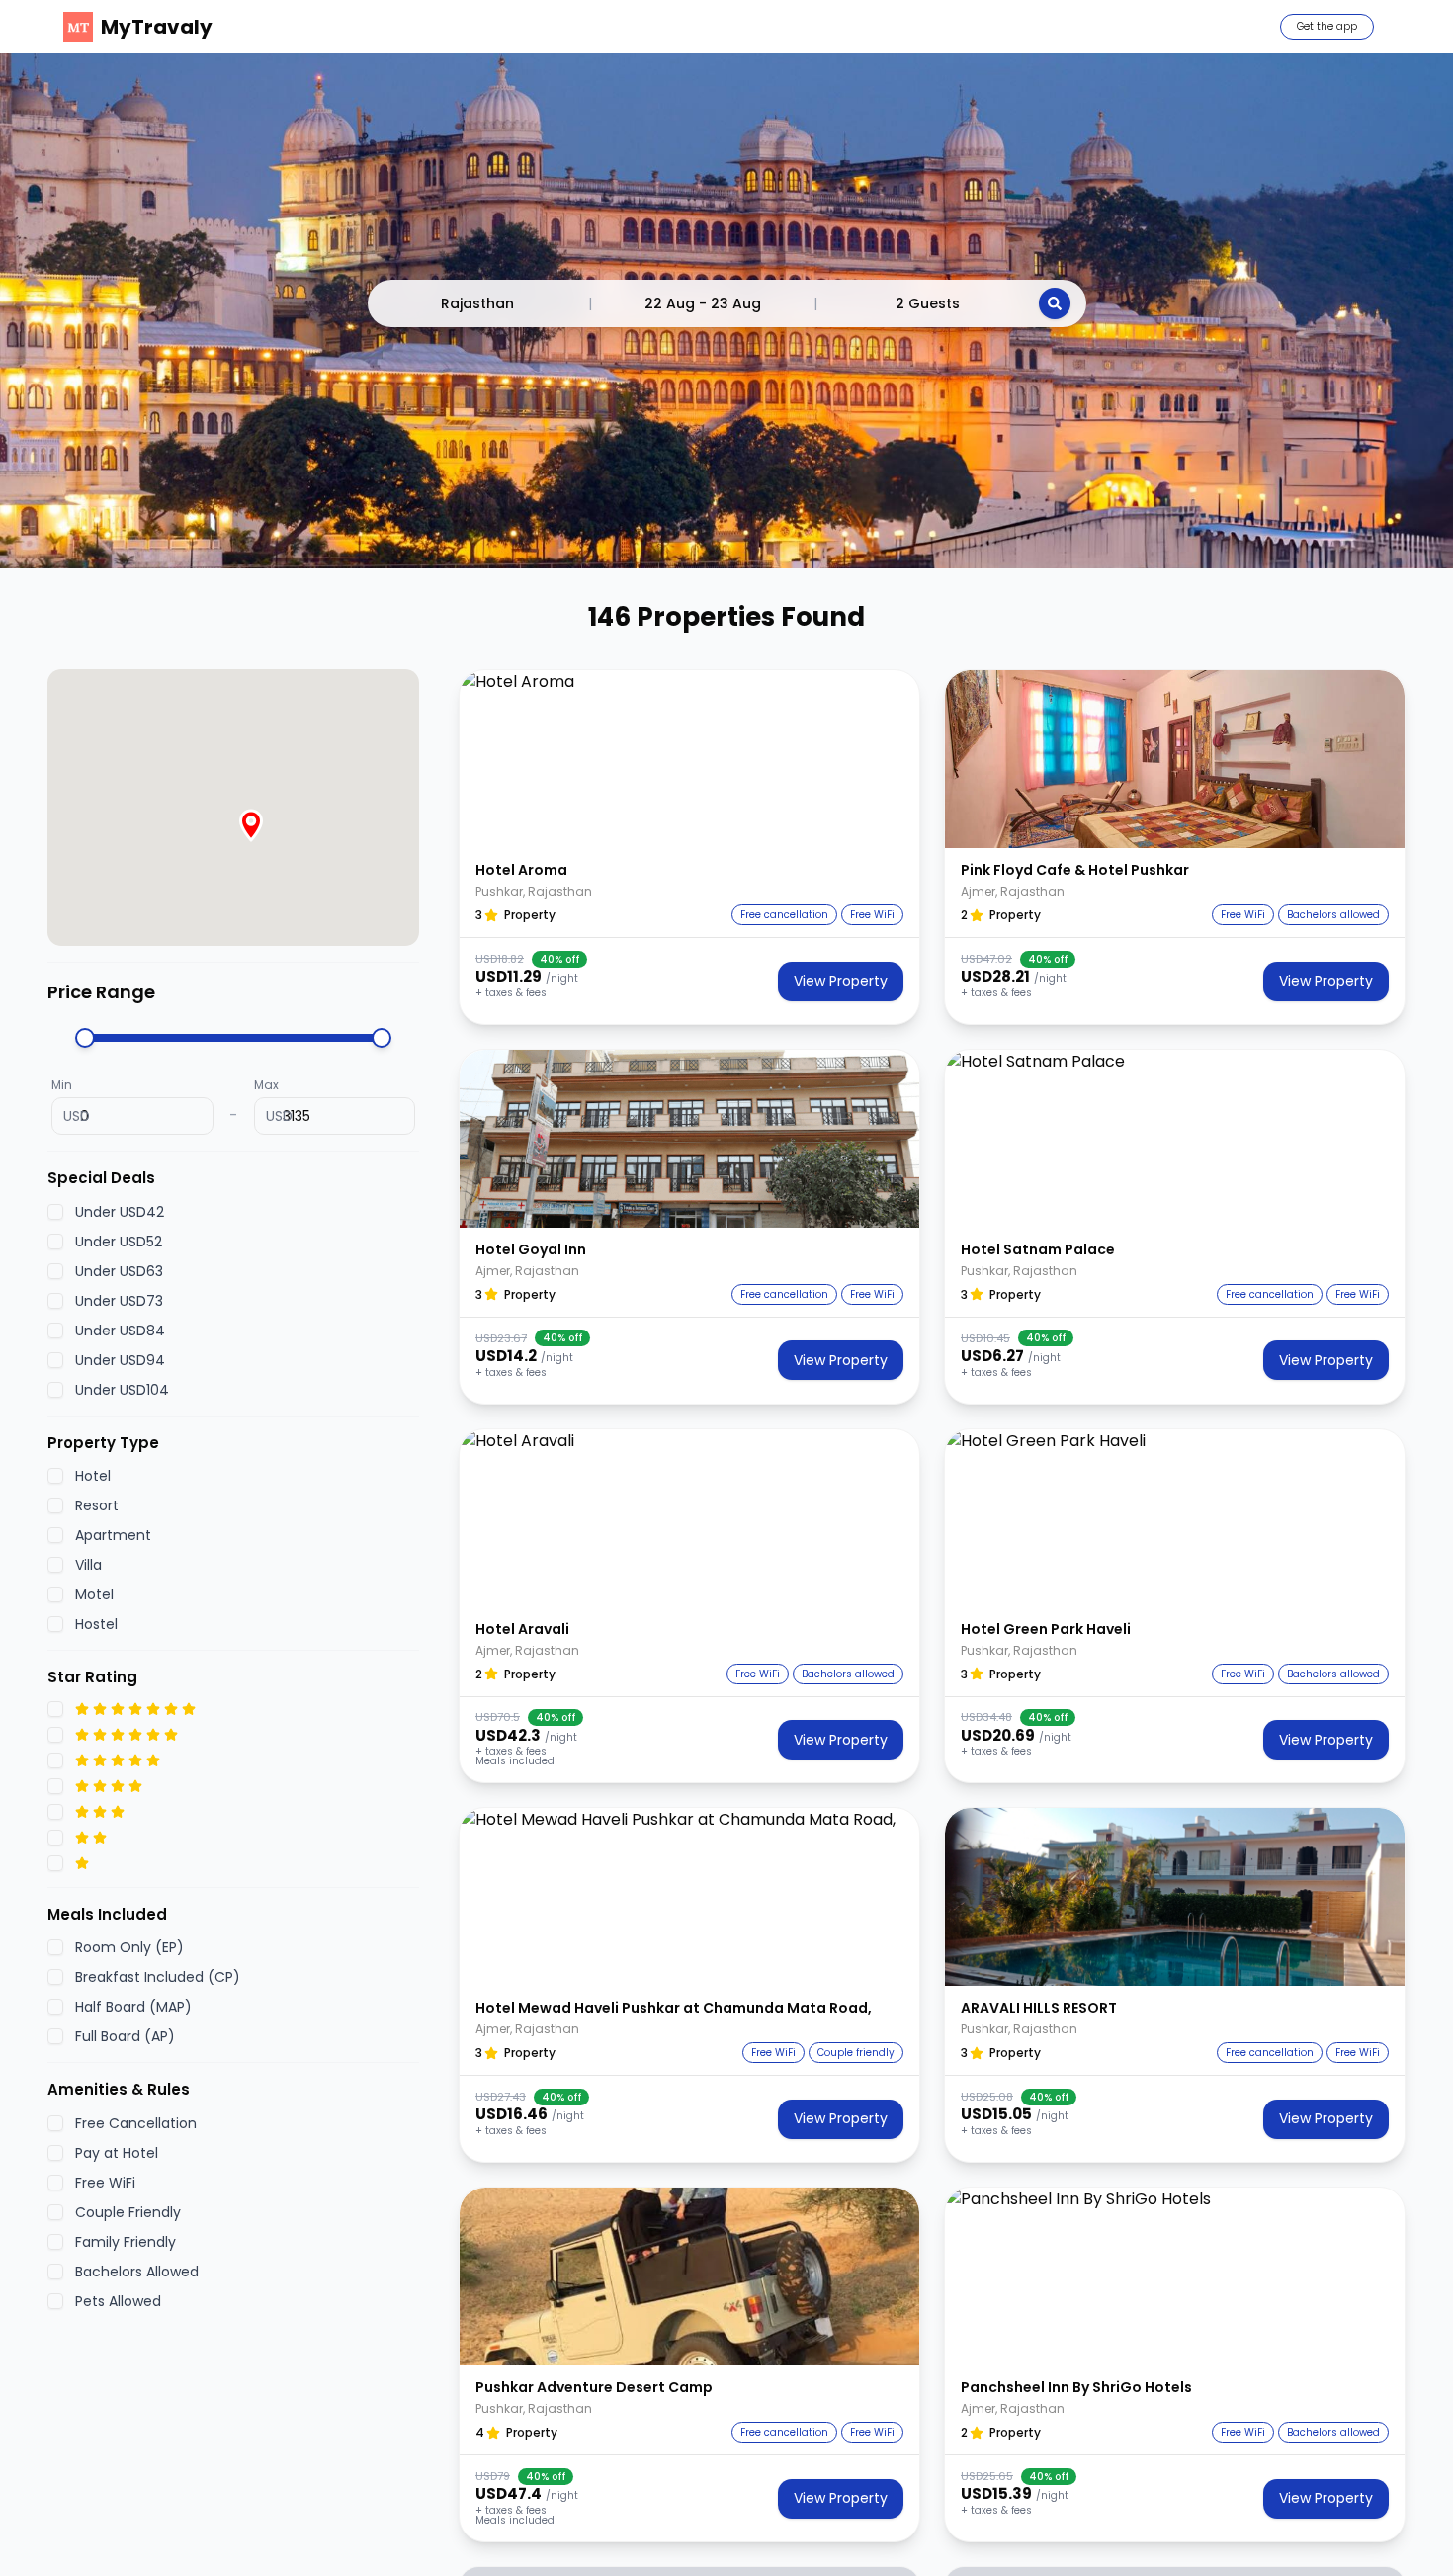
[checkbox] (55, 1212)
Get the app (1327, 26)
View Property (841, 981)
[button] (689, 759)
